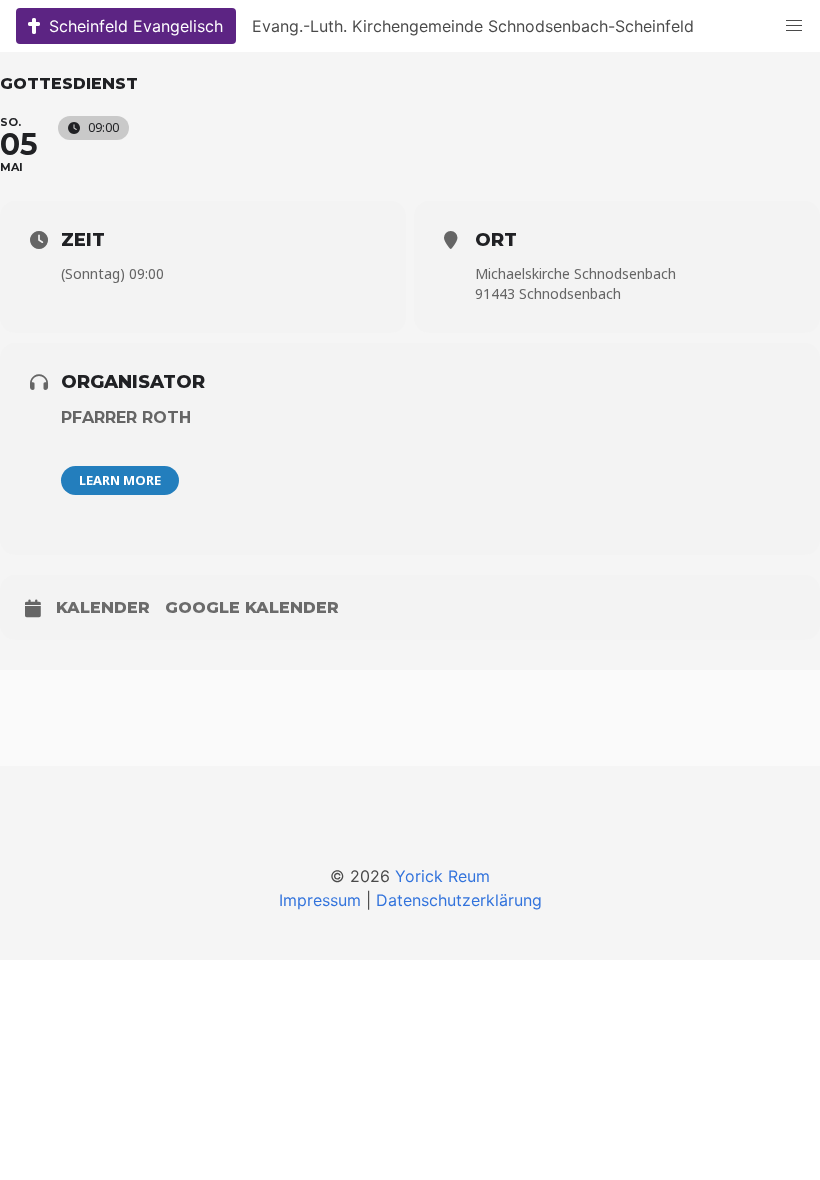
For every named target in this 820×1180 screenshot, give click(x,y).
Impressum (320, 900)
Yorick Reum (442, 876)
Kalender (103, 607)
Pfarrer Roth (126, 417)
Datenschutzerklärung (459, 900)
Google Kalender (252, 607)
